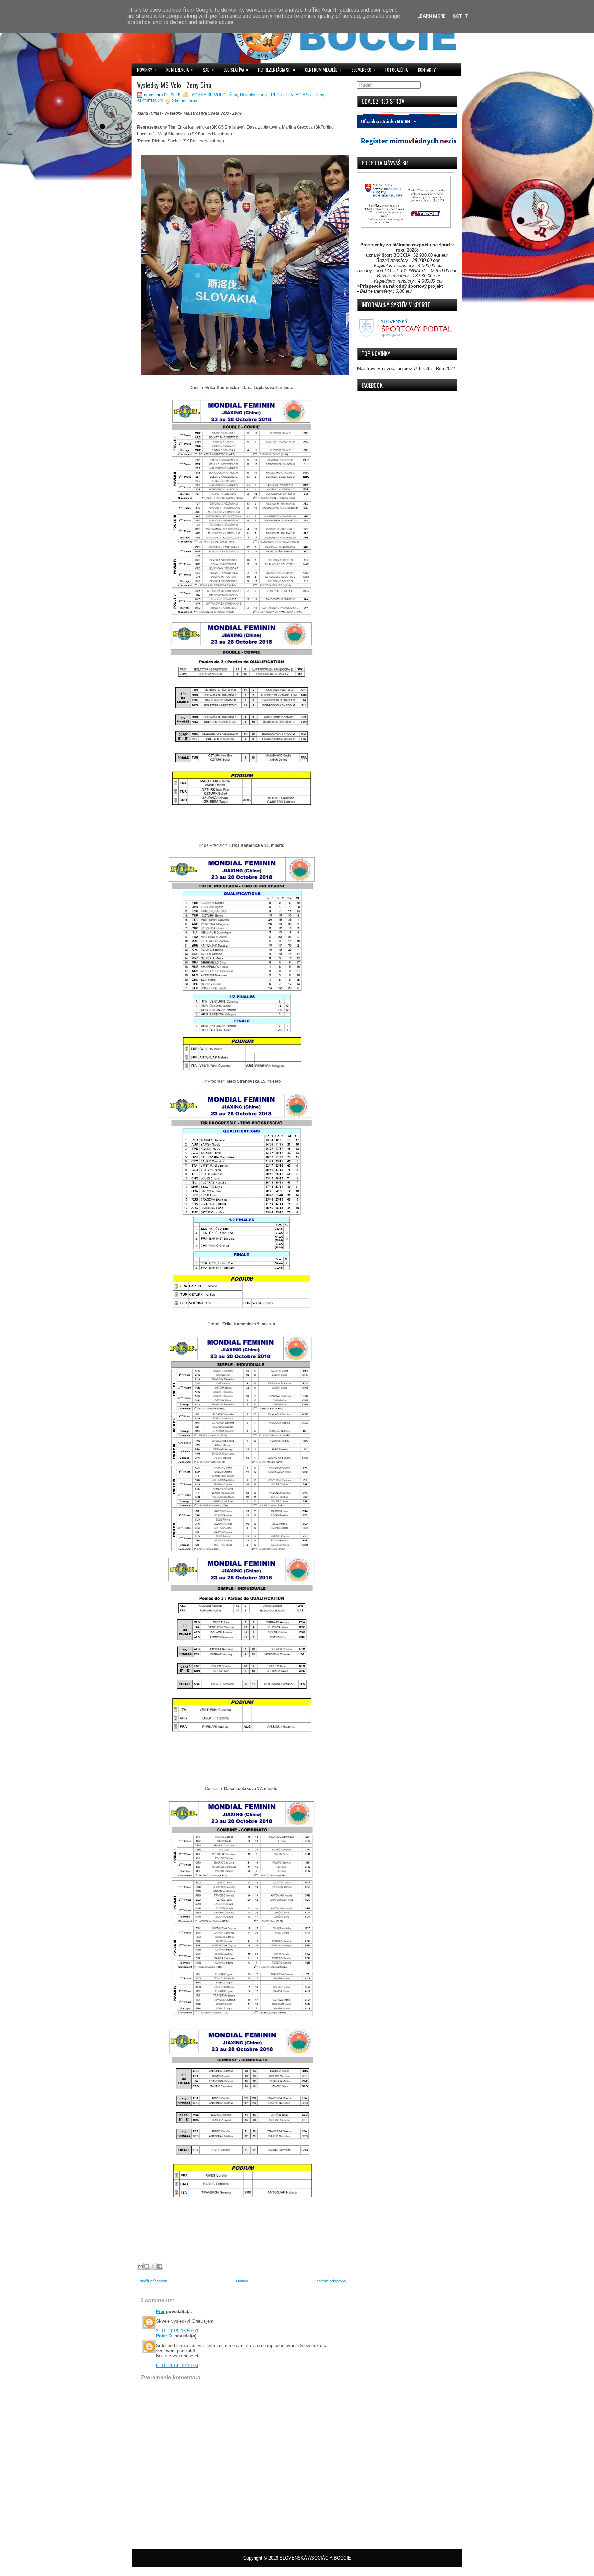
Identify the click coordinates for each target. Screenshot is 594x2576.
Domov (242, 2281)
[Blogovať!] (147, 2266)
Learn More (432, 16)
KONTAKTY (427, 70)
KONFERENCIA (180, 70)
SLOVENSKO (364, 70)
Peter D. (164, 2336)
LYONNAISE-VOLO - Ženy (214, 95)
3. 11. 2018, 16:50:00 (177, 2331)
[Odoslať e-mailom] (140, 2266)
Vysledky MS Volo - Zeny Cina (174, 85)
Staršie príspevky (332, 2281)
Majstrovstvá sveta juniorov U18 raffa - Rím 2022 (406, 369)
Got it (460, 16)
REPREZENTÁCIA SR (277, 70)
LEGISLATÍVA (236, 70)
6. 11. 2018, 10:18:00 (177, 2365)
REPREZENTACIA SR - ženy (297, 95)
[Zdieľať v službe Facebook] (160, 2266)
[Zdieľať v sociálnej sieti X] (153, 2266)
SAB (208, 70)
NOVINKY (147, 70)
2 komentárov (184, 101)
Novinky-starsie (254, 95)
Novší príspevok (153, 2281)
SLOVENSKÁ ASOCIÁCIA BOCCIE (315, 2558)
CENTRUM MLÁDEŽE (323, 70)
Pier (160, 2312)
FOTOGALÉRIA (397, 70)
